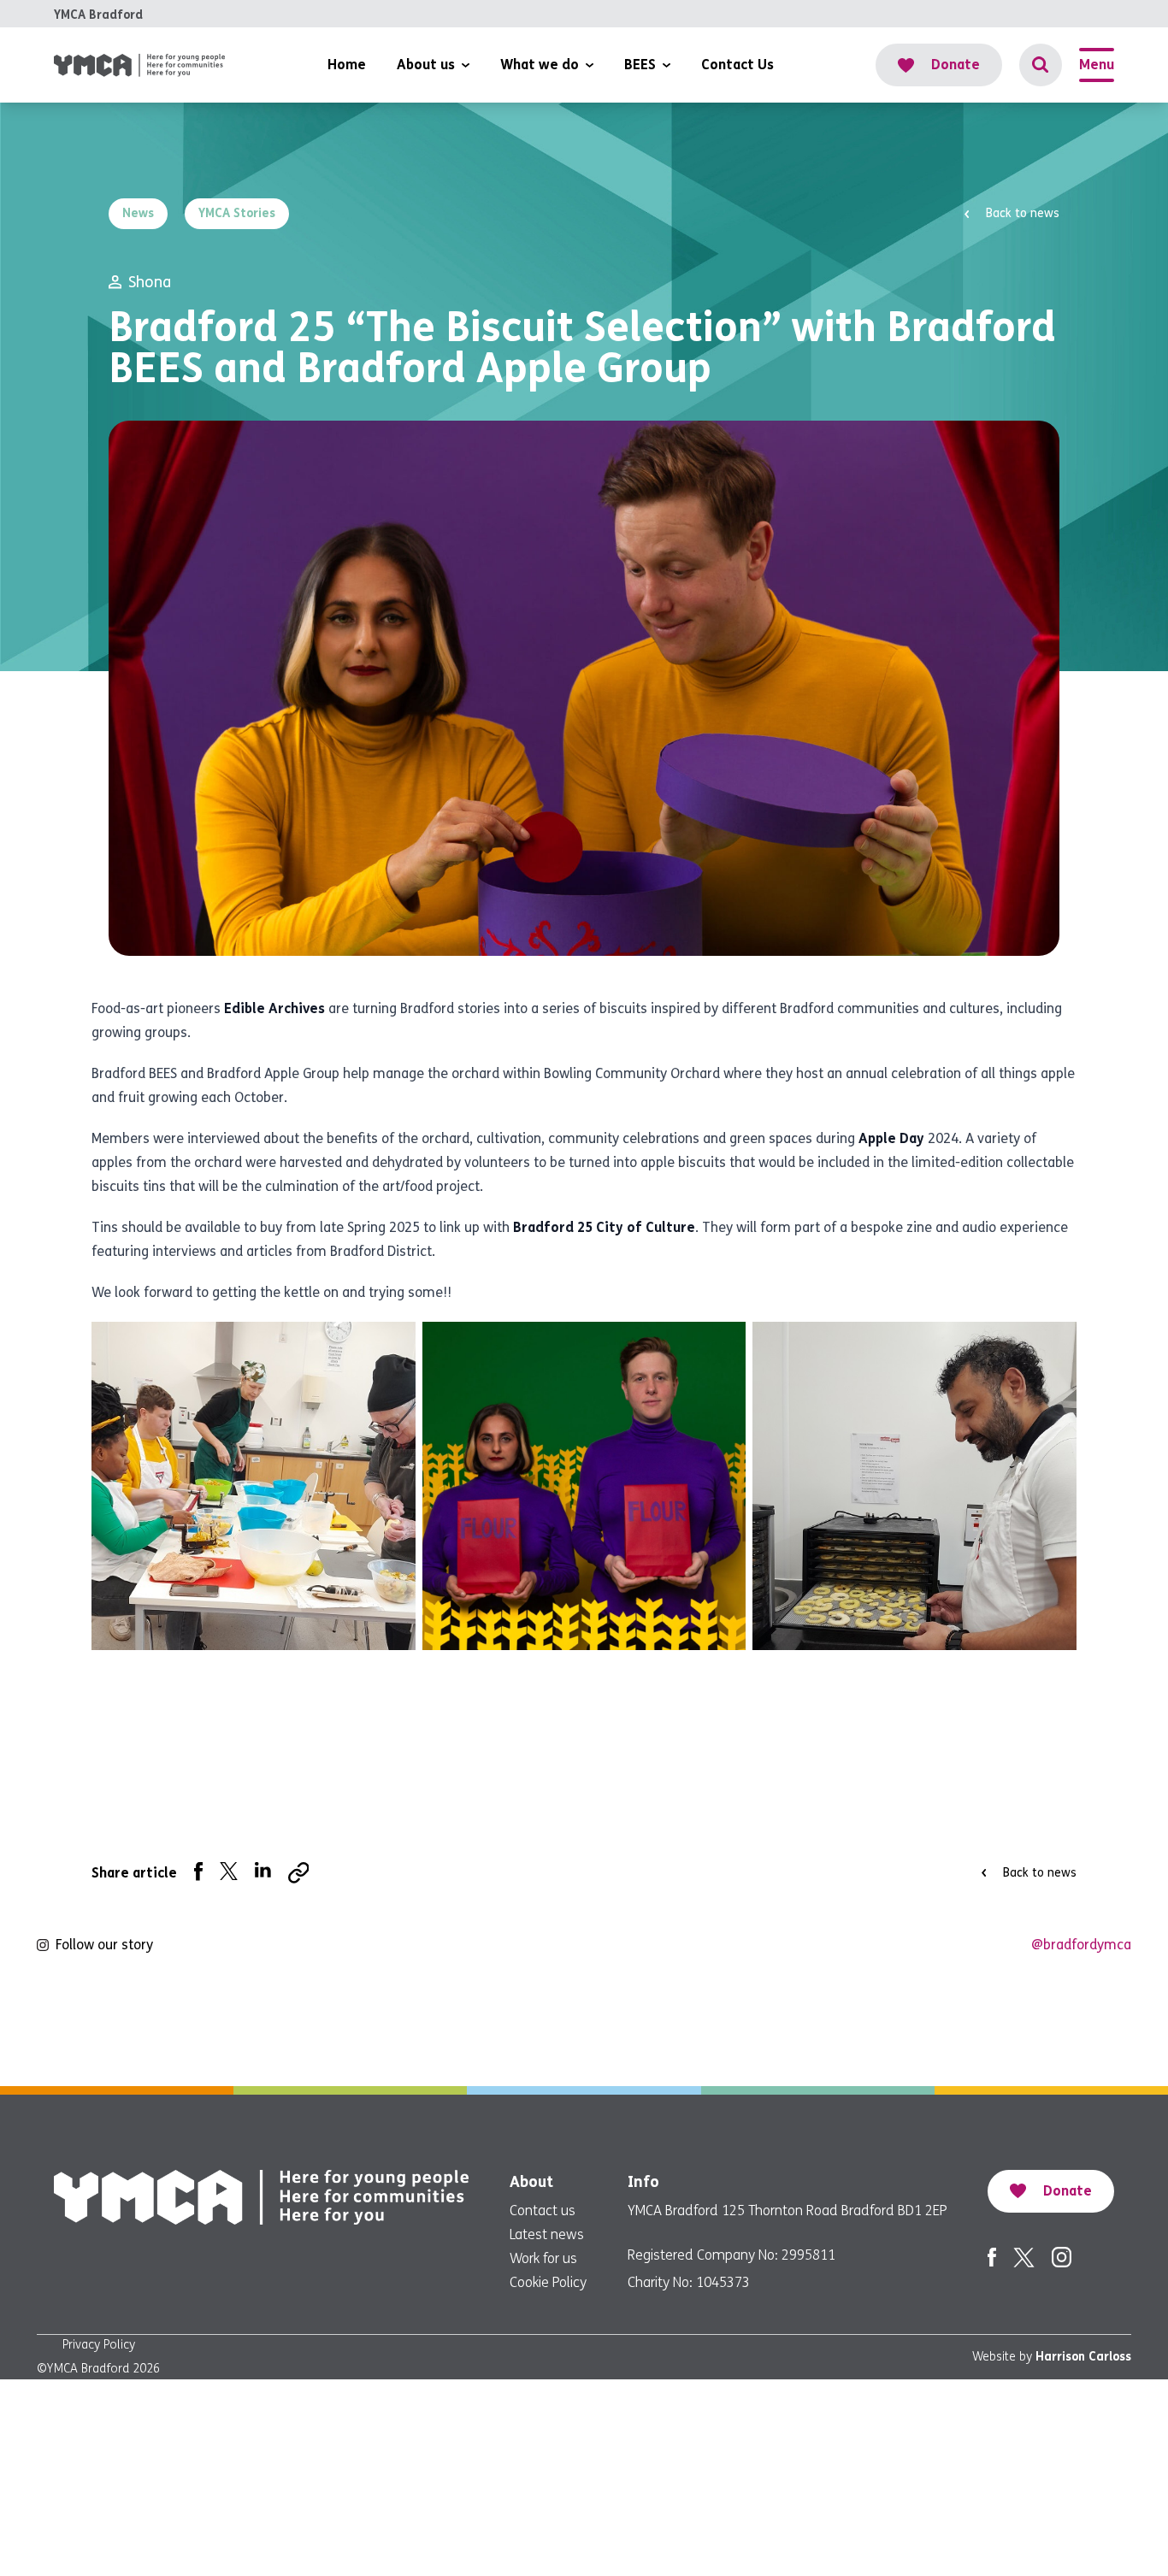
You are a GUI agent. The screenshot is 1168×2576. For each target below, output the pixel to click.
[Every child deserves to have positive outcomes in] (878, 2025)
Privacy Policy (99, 2345)
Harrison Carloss (1083, 2357)
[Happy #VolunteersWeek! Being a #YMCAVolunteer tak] (682, 2025)
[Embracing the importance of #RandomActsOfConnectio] (94, 2025)
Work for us (543, 2258)
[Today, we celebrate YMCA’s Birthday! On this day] (289, 2025)
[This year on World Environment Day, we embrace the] (486, 2025)
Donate (956, 65)
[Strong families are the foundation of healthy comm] (1074, 2025)
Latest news (547, 2234)
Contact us (543, 2211)
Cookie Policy (548, 2282)
